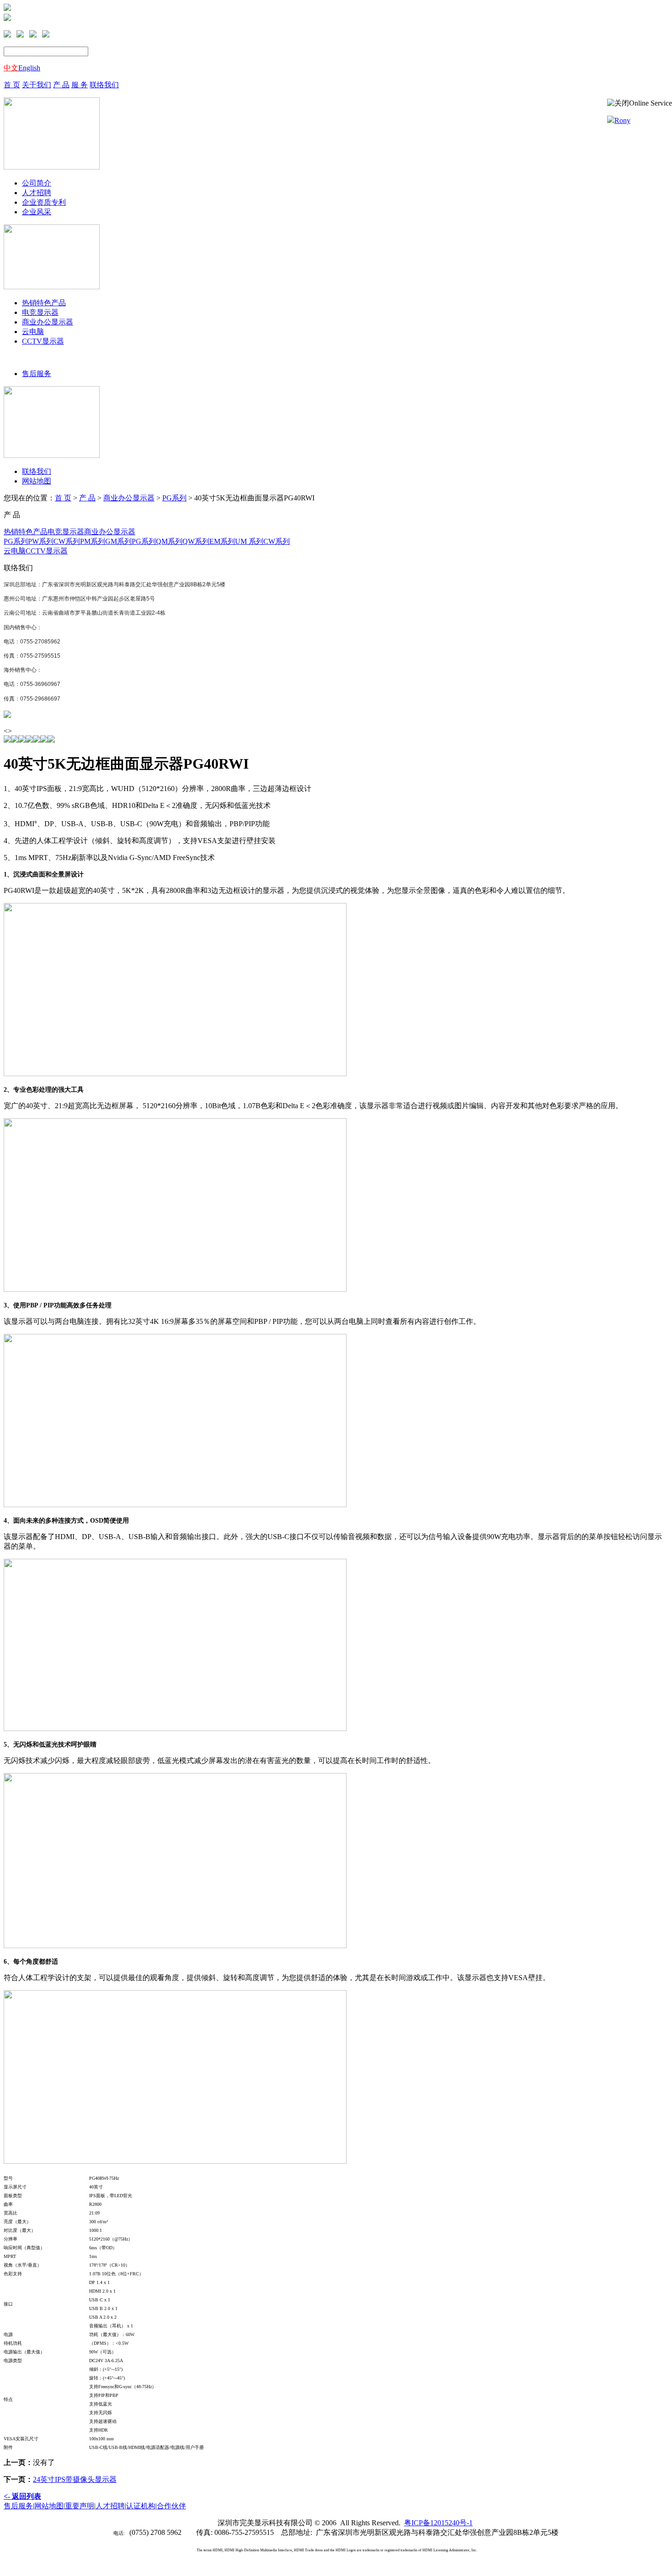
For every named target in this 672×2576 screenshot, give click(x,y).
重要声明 (80, 2506)
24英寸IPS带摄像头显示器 (75, 2479)
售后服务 (37, 374)
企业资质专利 (44, 202)
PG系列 (174, 498)
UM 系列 (249, 541)
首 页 (12, 85)
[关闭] (618, 104)
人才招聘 (37, 193)
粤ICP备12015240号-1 (438, 2523)
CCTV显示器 (43, 341)
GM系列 (118, 541)
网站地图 (37, 481)
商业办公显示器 (48, 322)
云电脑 (33, 332)
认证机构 (141, 2506)
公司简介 (37, 183)
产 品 (61, 85)
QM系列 (169, 541)
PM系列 (93, 541)
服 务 (80, 85)
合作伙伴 (171, 2506)
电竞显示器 (40, 312)
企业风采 (37, 212)
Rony (622, 120)
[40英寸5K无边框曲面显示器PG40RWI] (7, 715)
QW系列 (196, 541)
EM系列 (222, 541)
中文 (11, 68)
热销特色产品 (44, 303)
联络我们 (104, 85)
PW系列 (41, 541)
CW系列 (67, 541)
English (29, 68)
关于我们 (37, 85)
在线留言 (27, 8)
